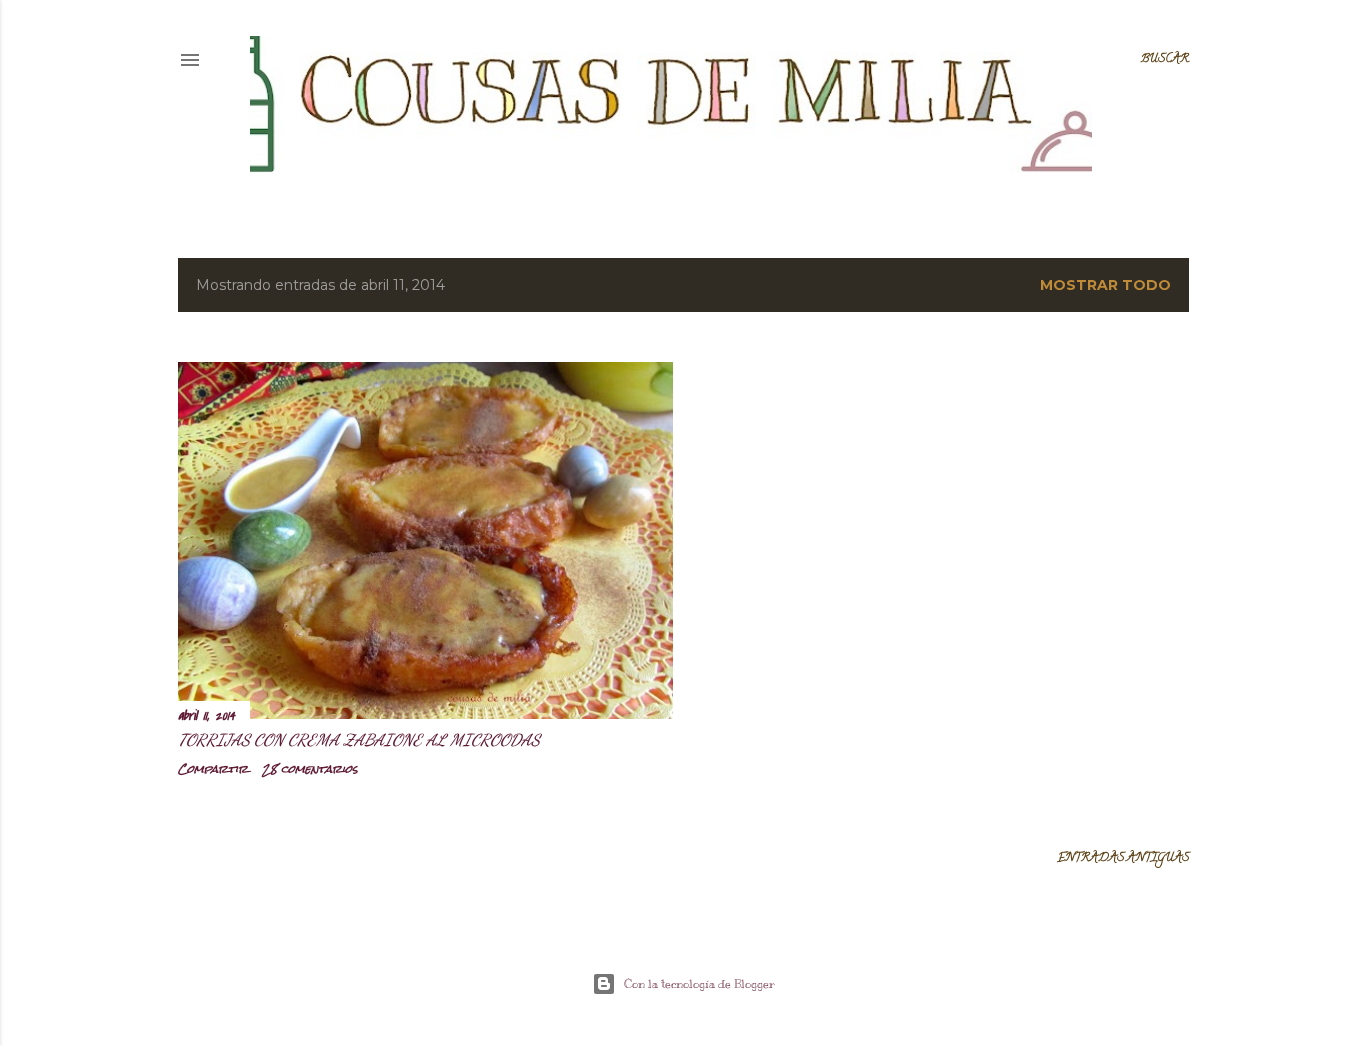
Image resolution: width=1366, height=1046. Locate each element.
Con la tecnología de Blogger (699, 984)
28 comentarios (310, 769)
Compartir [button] (213, 769)
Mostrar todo (1105, 285)
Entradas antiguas (1123, 858)
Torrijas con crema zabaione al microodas (359, 739)
